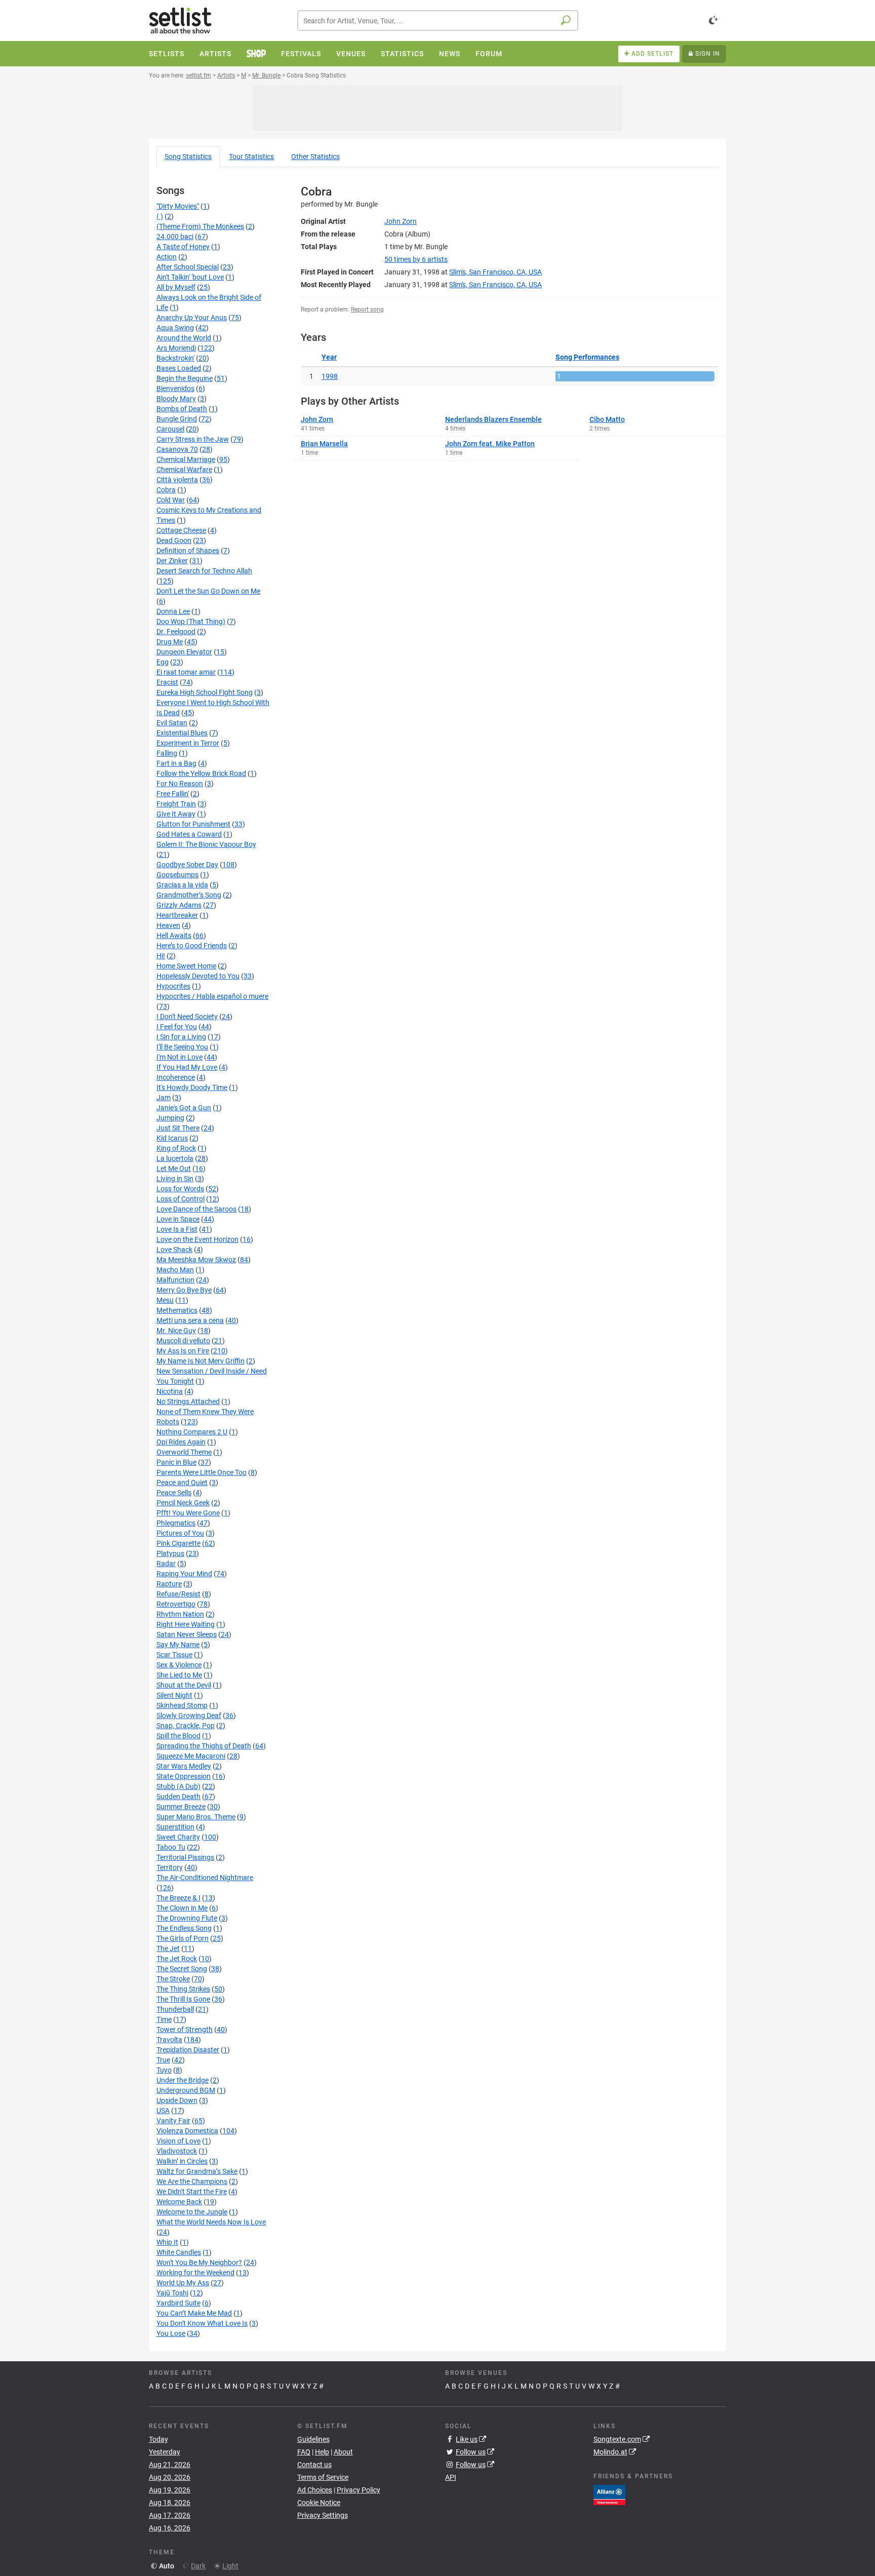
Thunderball (175, 2009)
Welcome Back (179, 2202)
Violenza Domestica (187, 2131)
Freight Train (176, 804)
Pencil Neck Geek (183, 1503)
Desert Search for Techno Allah (204, 571)
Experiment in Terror (188, 743)
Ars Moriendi (176, 348)
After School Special (188, 267)
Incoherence (176, 1077)
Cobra (166, 490)
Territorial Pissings (185, 1857)
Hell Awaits (174, 935)
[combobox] (438, 21)
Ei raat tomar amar (186, 672)
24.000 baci (175, 237)
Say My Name (178, 1645)
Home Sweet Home (186, 966)
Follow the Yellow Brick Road (201, 773)
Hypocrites (173, 986)
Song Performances (587, 357)
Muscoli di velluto (183, 1341)
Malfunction (175, 1280)
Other (315, 157)
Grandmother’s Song (189, 895)
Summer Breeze (181, 1807)
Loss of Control (181, 1199)
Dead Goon (174, 540)
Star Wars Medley (184, 1766)
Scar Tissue (174, 1655)
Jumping (170, 1118)
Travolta (169, 2040)
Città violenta (177, 480)
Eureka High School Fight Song (205, 692)
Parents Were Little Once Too (202, 1472)
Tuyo (164, 2070)
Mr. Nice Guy (176, 1331)
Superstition (175, 1827)
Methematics (177, 1310)
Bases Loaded (179, 368)
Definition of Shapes (188, 551)
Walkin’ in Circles (182, 2161)
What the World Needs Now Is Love (211, 2222)
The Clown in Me (182, 1908)
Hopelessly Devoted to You (198, 976)
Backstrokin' (175, 358)
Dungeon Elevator (184, 652)
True (163, 2060)
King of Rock (176, 1148)
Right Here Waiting (186, 1624)
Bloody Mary (176, 399)
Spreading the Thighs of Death (204, 1746)
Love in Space (178, 1219)
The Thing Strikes (183, 1989)
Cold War (171, 500)
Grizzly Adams (179, 905)
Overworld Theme (184, 1452)
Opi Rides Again (181, 1442)
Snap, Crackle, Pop (186, 1726)
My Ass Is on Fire (183, 1351)
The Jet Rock (177, 1959)
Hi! (161, 956)
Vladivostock (177, 2151)
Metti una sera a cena (190, 1320)
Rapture (169, 1584)
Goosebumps (177, 875)
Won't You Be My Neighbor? (199, 2262)
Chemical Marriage (186, 459)
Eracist (167, 682)
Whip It (167, 2242)
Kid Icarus (172, 1138)
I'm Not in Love (180, 1057)
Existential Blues (182, 733)
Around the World (184, 338)
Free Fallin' (173, 794)
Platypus (170, 1553)
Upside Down (177, 2100)
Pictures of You (180, 1533)
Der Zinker (172, 561)
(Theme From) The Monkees (200, 226)
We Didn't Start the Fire (192, 2192)
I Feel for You (177, 1027)
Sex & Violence (179, 1665)
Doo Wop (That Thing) (191, 621)
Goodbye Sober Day (187, 865)
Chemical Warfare (184, 470)
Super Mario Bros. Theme (196, 1817)
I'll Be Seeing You (182, 1047)
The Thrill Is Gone (183, 1999)
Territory (170, 1867)
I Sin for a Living (181, 1037)
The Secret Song (182, 1969)
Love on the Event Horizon (197, 1239)
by (416, 259)
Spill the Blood (178, 1736)
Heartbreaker (177, 915)
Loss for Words (180, 1189)
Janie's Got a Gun (184, 1108)
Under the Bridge (183, 2080)
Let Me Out (174, 1168)
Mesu (165, 1300)
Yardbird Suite (178, 2303)
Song (188, 157)
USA (163, 2111)
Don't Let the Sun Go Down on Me (208, 591)
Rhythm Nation (180, 1614)
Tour (251, 157)
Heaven (168, 925)
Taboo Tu (171, 1847)
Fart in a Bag (176, 763)
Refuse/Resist (178, 1594)
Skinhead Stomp (182, 1705)
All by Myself (176, 287)
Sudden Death (178, 1797)
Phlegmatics (176, 1523)
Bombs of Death (182, 409)
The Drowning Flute (187, 1918)
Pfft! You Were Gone (188, 1513)
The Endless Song (184, 1928)
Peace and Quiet (182, 1482)
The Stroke (173, 1979)
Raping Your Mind (184, 1574)
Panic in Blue (176, 1462)
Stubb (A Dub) (178, 1786)
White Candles (179, 2252)
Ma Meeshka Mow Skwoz (196, 1260)
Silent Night (174, 1695)
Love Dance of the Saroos (196, 1209)
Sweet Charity (178, 1837)
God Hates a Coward (189, 834)
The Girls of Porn (183, 1938)
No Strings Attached (188, 1401)
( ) (160, 216)
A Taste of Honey (183, 247)
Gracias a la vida (182, 885)
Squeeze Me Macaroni (191, 1756)
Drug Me (170, 642)
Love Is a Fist (177, 1229)
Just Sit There (178, 1128)
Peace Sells (174, 1493)
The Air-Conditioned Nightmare (205, 1878)
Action (167, 257)
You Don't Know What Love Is (202, 2323)
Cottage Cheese (181, 530)
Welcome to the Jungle (192, 2212)
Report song (367, 309)
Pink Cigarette (178, 1543)
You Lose (171, 2333)
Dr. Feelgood (176, 632)
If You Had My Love (187, 1067)
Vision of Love (178, 2141)
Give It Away (176, 814)
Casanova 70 (177, 449)
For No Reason (180, 784)
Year (329, 357)
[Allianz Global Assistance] (609, 2494)
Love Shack (174, 1250)
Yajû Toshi (172, 2293)
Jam (164, 1098)
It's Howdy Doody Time (192, 1087)
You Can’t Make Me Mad (194, 2313)
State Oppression (184, 1776)
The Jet (168, 1948)
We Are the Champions (192, 2181)
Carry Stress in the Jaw (193, 439)
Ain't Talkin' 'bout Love (190, 277)
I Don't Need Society (187, 1017)
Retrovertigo (176, 1604)
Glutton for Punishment (193, 824)
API (451, 2477)
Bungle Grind (177, 419)
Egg (163, 662)
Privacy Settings (323, 2515)
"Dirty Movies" (178, 206)
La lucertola (175, 1158)
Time (164, 2019)
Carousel (170, 429)
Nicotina (170, 1391)
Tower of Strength (185, 2029)
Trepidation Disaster (188, 2050)
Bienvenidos (175, 388)
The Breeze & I (178, 1898)
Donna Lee (173, 611)
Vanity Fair (173, 2121)
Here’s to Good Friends (192, 946)
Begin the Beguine (185, 378)
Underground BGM (186, 2090)
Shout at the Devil (184, 1685)
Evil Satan (172, 723)
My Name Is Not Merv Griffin (201, 1361)
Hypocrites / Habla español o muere (212, 996)
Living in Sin (175, 1179)
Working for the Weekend (195, 2273)
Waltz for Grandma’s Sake (197, 2171)
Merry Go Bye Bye (184, 1290)
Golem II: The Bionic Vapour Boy (206, 844)
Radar (166, 1564)
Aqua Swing (175, 328)
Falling (167, 753)
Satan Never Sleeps (187, 1634)
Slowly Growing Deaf (189, 1715)
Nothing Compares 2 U (192, 1432)
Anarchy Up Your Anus (192, 318)
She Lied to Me (179, 1675)
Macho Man (175, 1270)
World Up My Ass (183, 2283)
